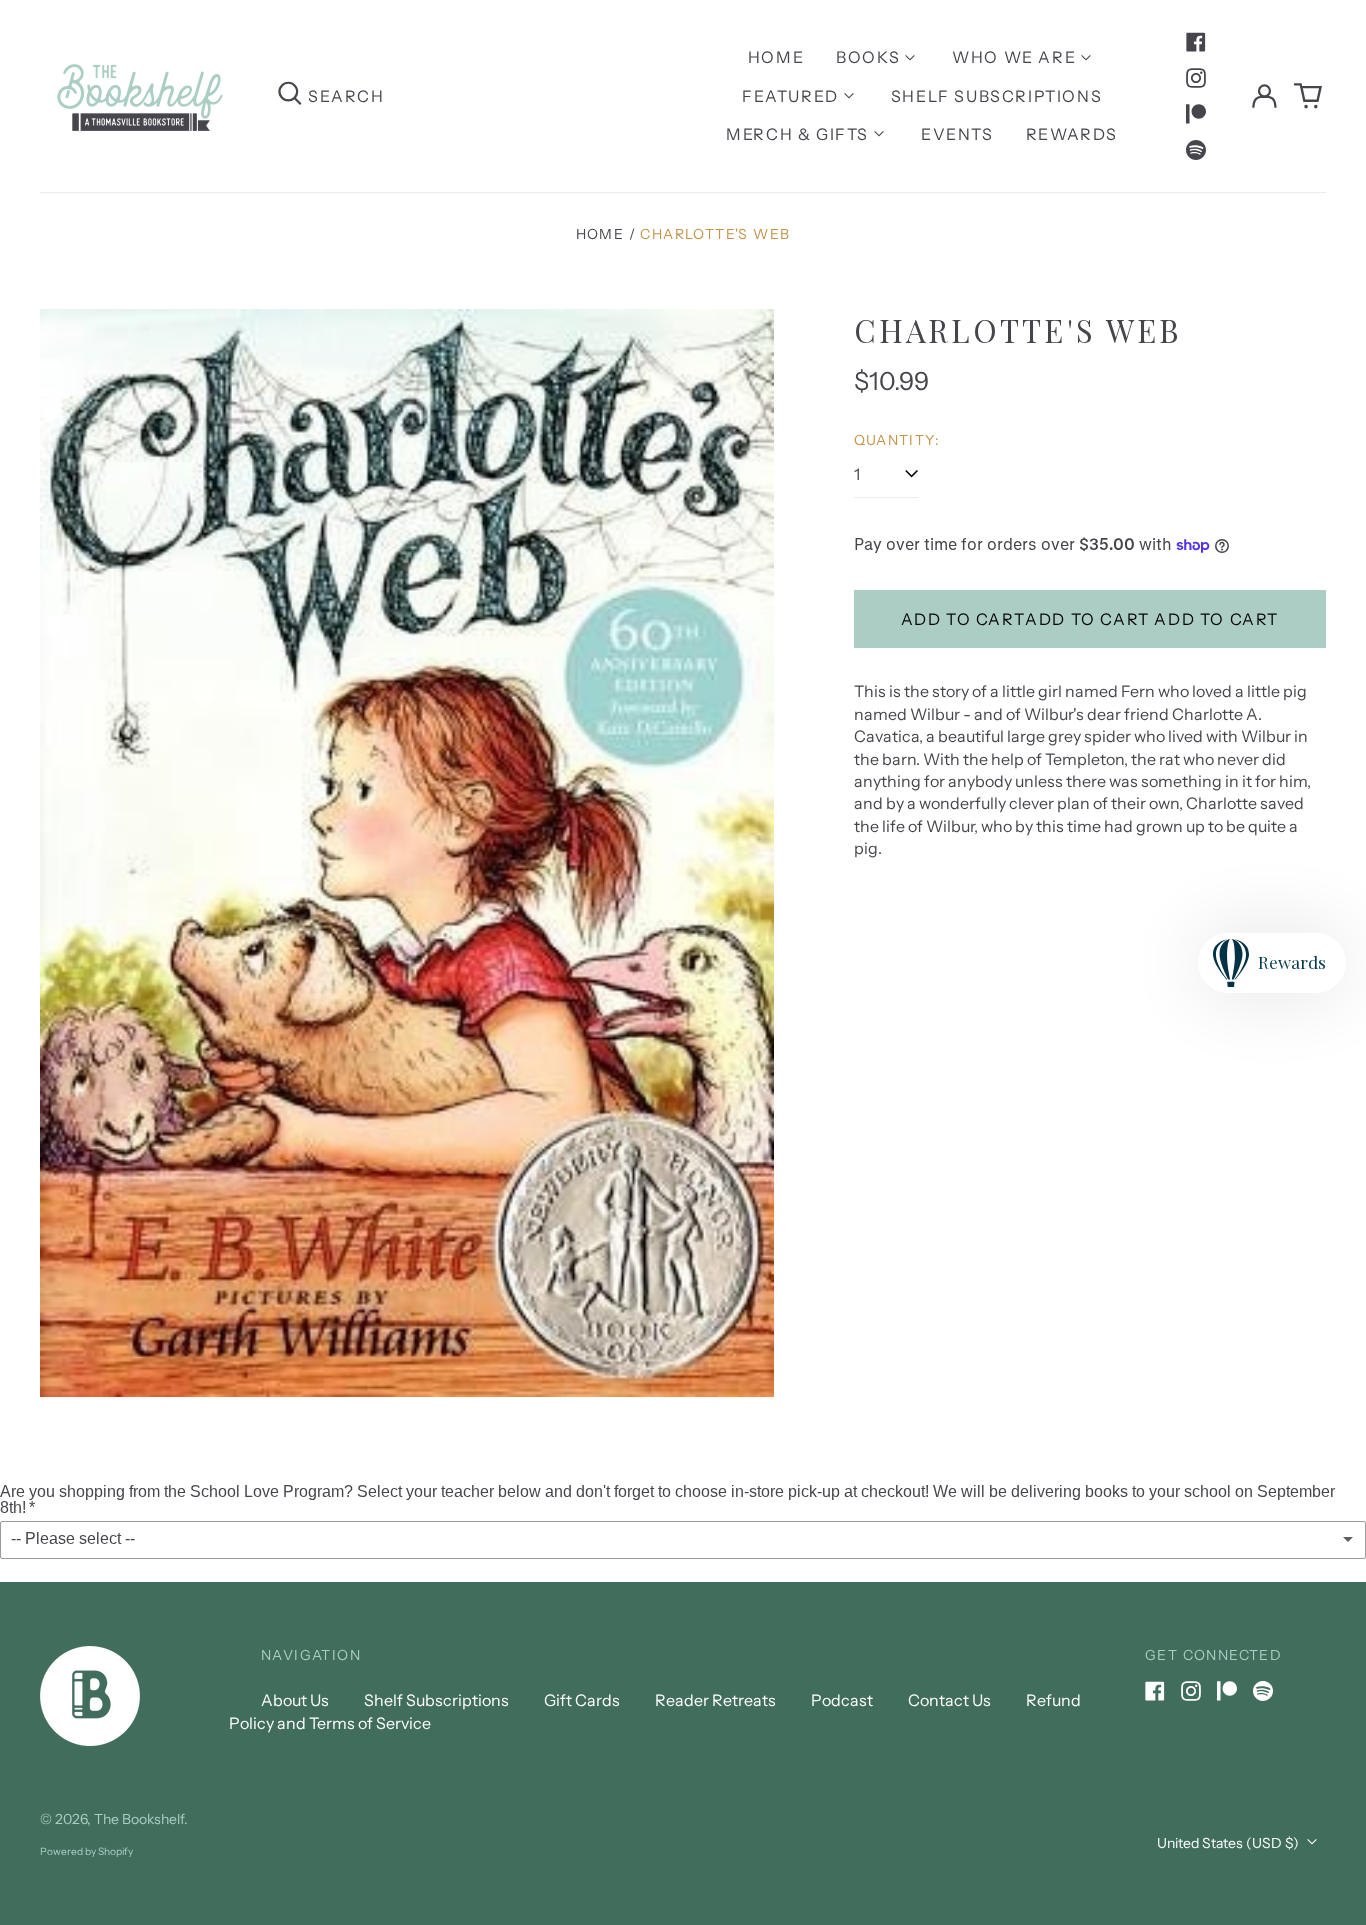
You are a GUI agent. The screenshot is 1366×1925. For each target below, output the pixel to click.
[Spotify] (1196, 150)
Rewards (1072, 134)
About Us (295, 1700)
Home (776, 57)
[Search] (290, 95)
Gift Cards (582, 1700)
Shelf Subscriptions (996, 96)
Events (957, 134)
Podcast (842, 1700)
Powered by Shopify (86, 1851)
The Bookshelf (139, 1819)
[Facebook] (1196, 42)
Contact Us (949, 1700)
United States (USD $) (1229, 1843)
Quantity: (897, 440)
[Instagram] (1196, 78)
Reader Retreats (715, 1700)
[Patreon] (1196, 114)
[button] (1308, 96)
